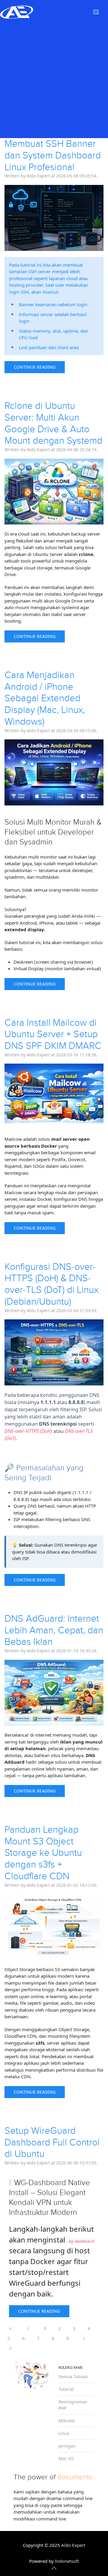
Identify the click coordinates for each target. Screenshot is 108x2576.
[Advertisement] (54, 81)
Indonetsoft (67, 2561)
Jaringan (67, 2446)
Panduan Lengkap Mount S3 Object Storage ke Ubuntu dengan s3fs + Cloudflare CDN (43, 1853)
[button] (96, 12)
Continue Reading (35, 367)
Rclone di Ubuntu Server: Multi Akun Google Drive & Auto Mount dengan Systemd (53, 423)
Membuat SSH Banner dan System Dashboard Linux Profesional (53, 156)
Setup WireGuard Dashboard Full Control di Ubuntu (52, 2143)
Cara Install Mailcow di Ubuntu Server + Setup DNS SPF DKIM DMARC (53, 1034)
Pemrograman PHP (73, 2405)
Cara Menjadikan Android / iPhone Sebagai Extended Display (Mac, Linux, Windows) (45, 698)
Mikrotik (67, 2421)
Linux (64, 2433)
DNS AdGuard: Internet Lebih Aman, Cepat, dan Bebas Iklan (54, 1630)
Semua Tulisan (73, 2377)
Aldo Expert (73, 2545)
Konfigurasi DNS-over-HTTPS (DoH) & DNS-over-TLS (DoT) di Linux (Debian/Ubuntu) (51, 1284)
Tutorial (66, 2389)
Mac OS (66, 2458)
